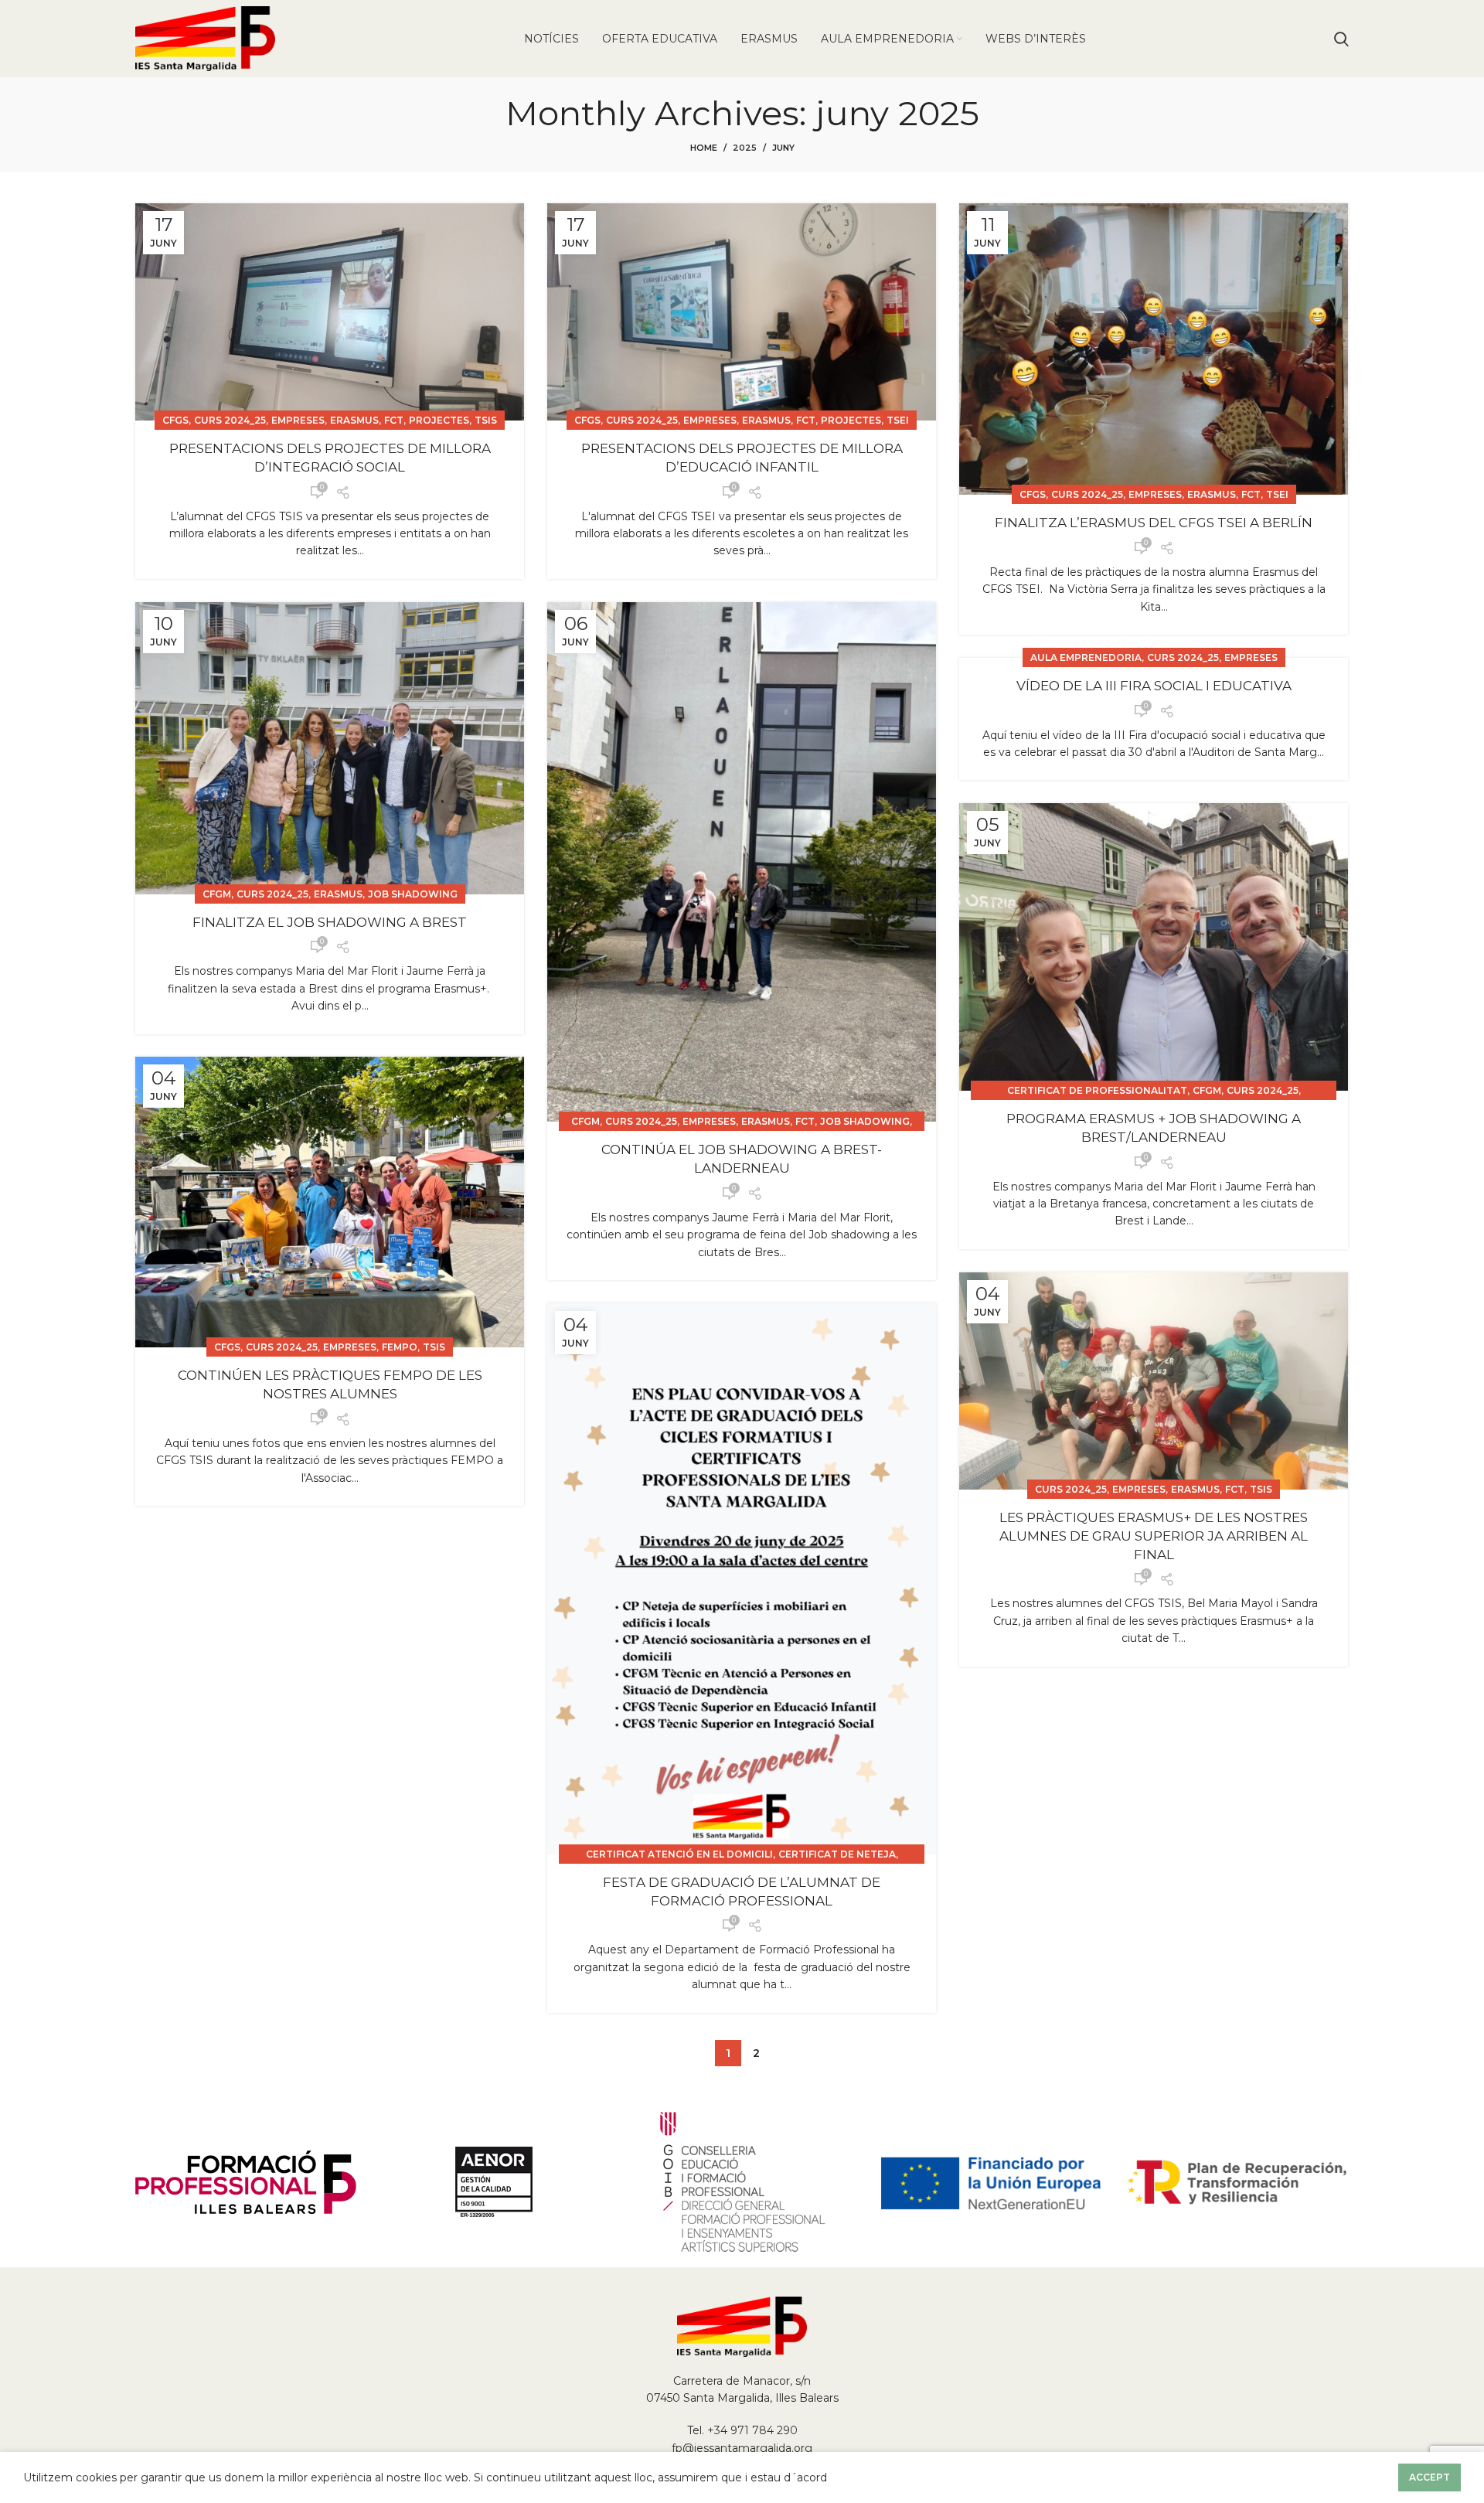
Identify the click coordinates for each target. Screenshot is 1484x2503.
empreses (298, 420)
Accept (1430, 2477)
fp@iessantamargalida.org (742, 2448)
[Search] (1341, 39)
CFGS (175, 420)
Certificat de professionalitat (1097, 1090)
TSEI (898, 420)
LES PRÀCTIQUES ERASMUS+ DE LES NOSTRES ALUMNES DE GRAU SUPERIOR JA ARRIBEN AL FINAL (1154, 1536)
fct (394, 420)
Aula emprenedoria (1086, 657)
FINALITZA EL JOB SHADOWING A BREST (330, 922)
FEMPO (400, 1347)
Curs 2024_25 (230, 420)
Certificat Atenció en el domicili (679, 1854)
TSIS (486, 420)
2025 (745, 148)
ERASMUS (354, 420)
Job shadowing (413, 894)
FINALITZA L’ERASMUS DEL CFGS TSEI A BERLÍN (1154, 523)
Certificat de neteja (837, 1854)
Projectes (439, 420)
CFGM (217, 894)
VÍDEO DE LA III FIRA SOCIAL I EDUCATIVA (1154, 686)
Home (704, 148)
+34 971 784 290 (752, 2430)
